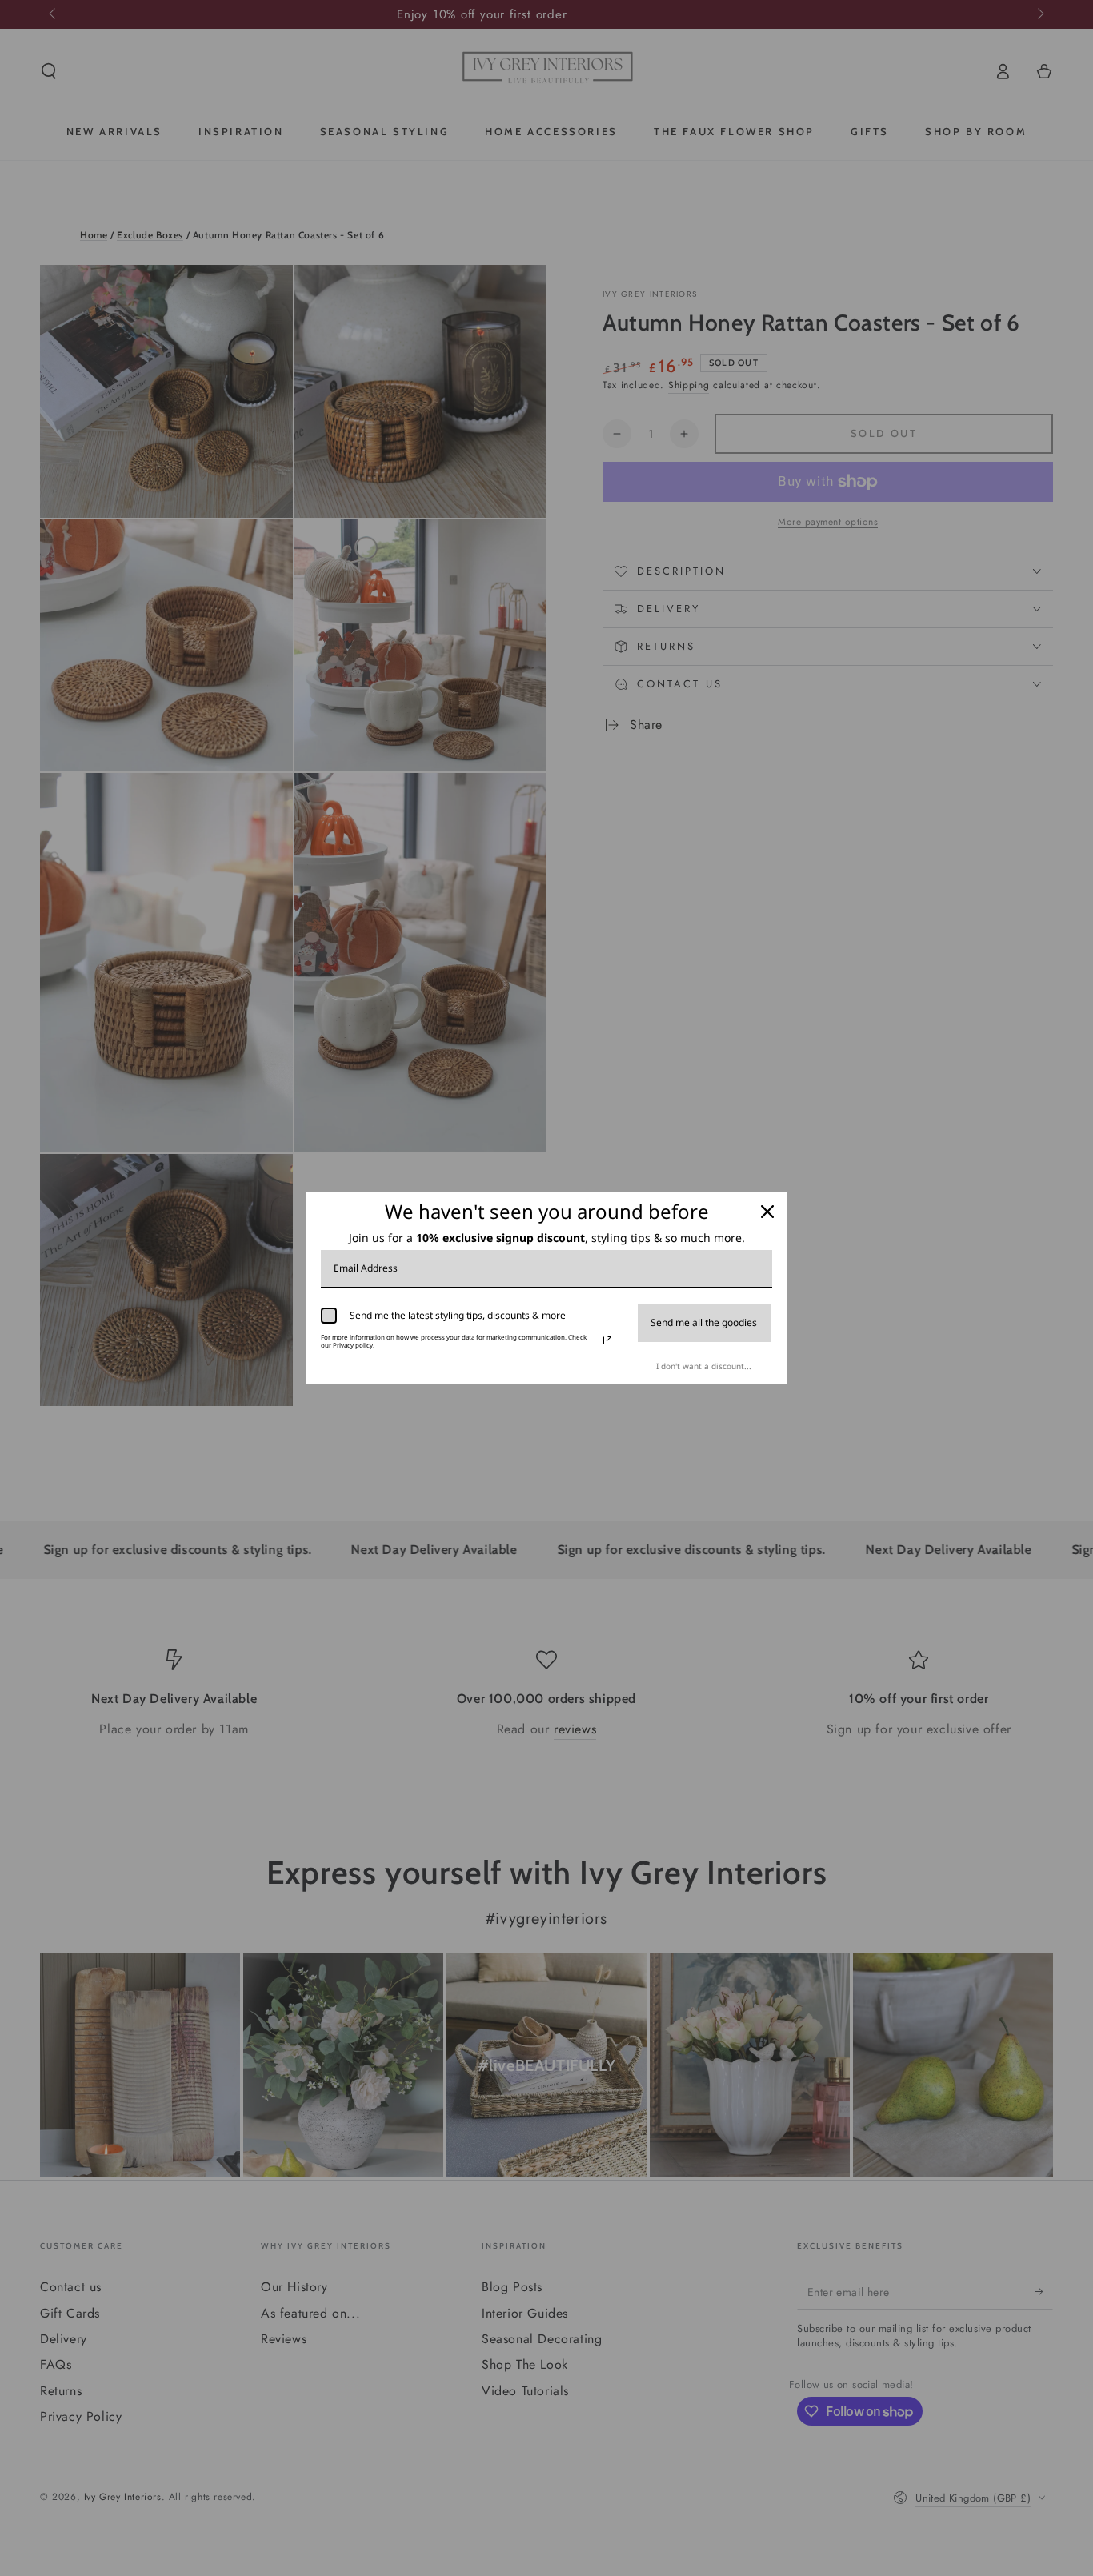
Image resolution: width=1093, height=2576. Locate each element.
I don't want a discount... (704, 1366)
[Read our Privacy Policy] (607, 1340)
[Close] (767, 1212)
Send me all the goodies (704, 1322)
